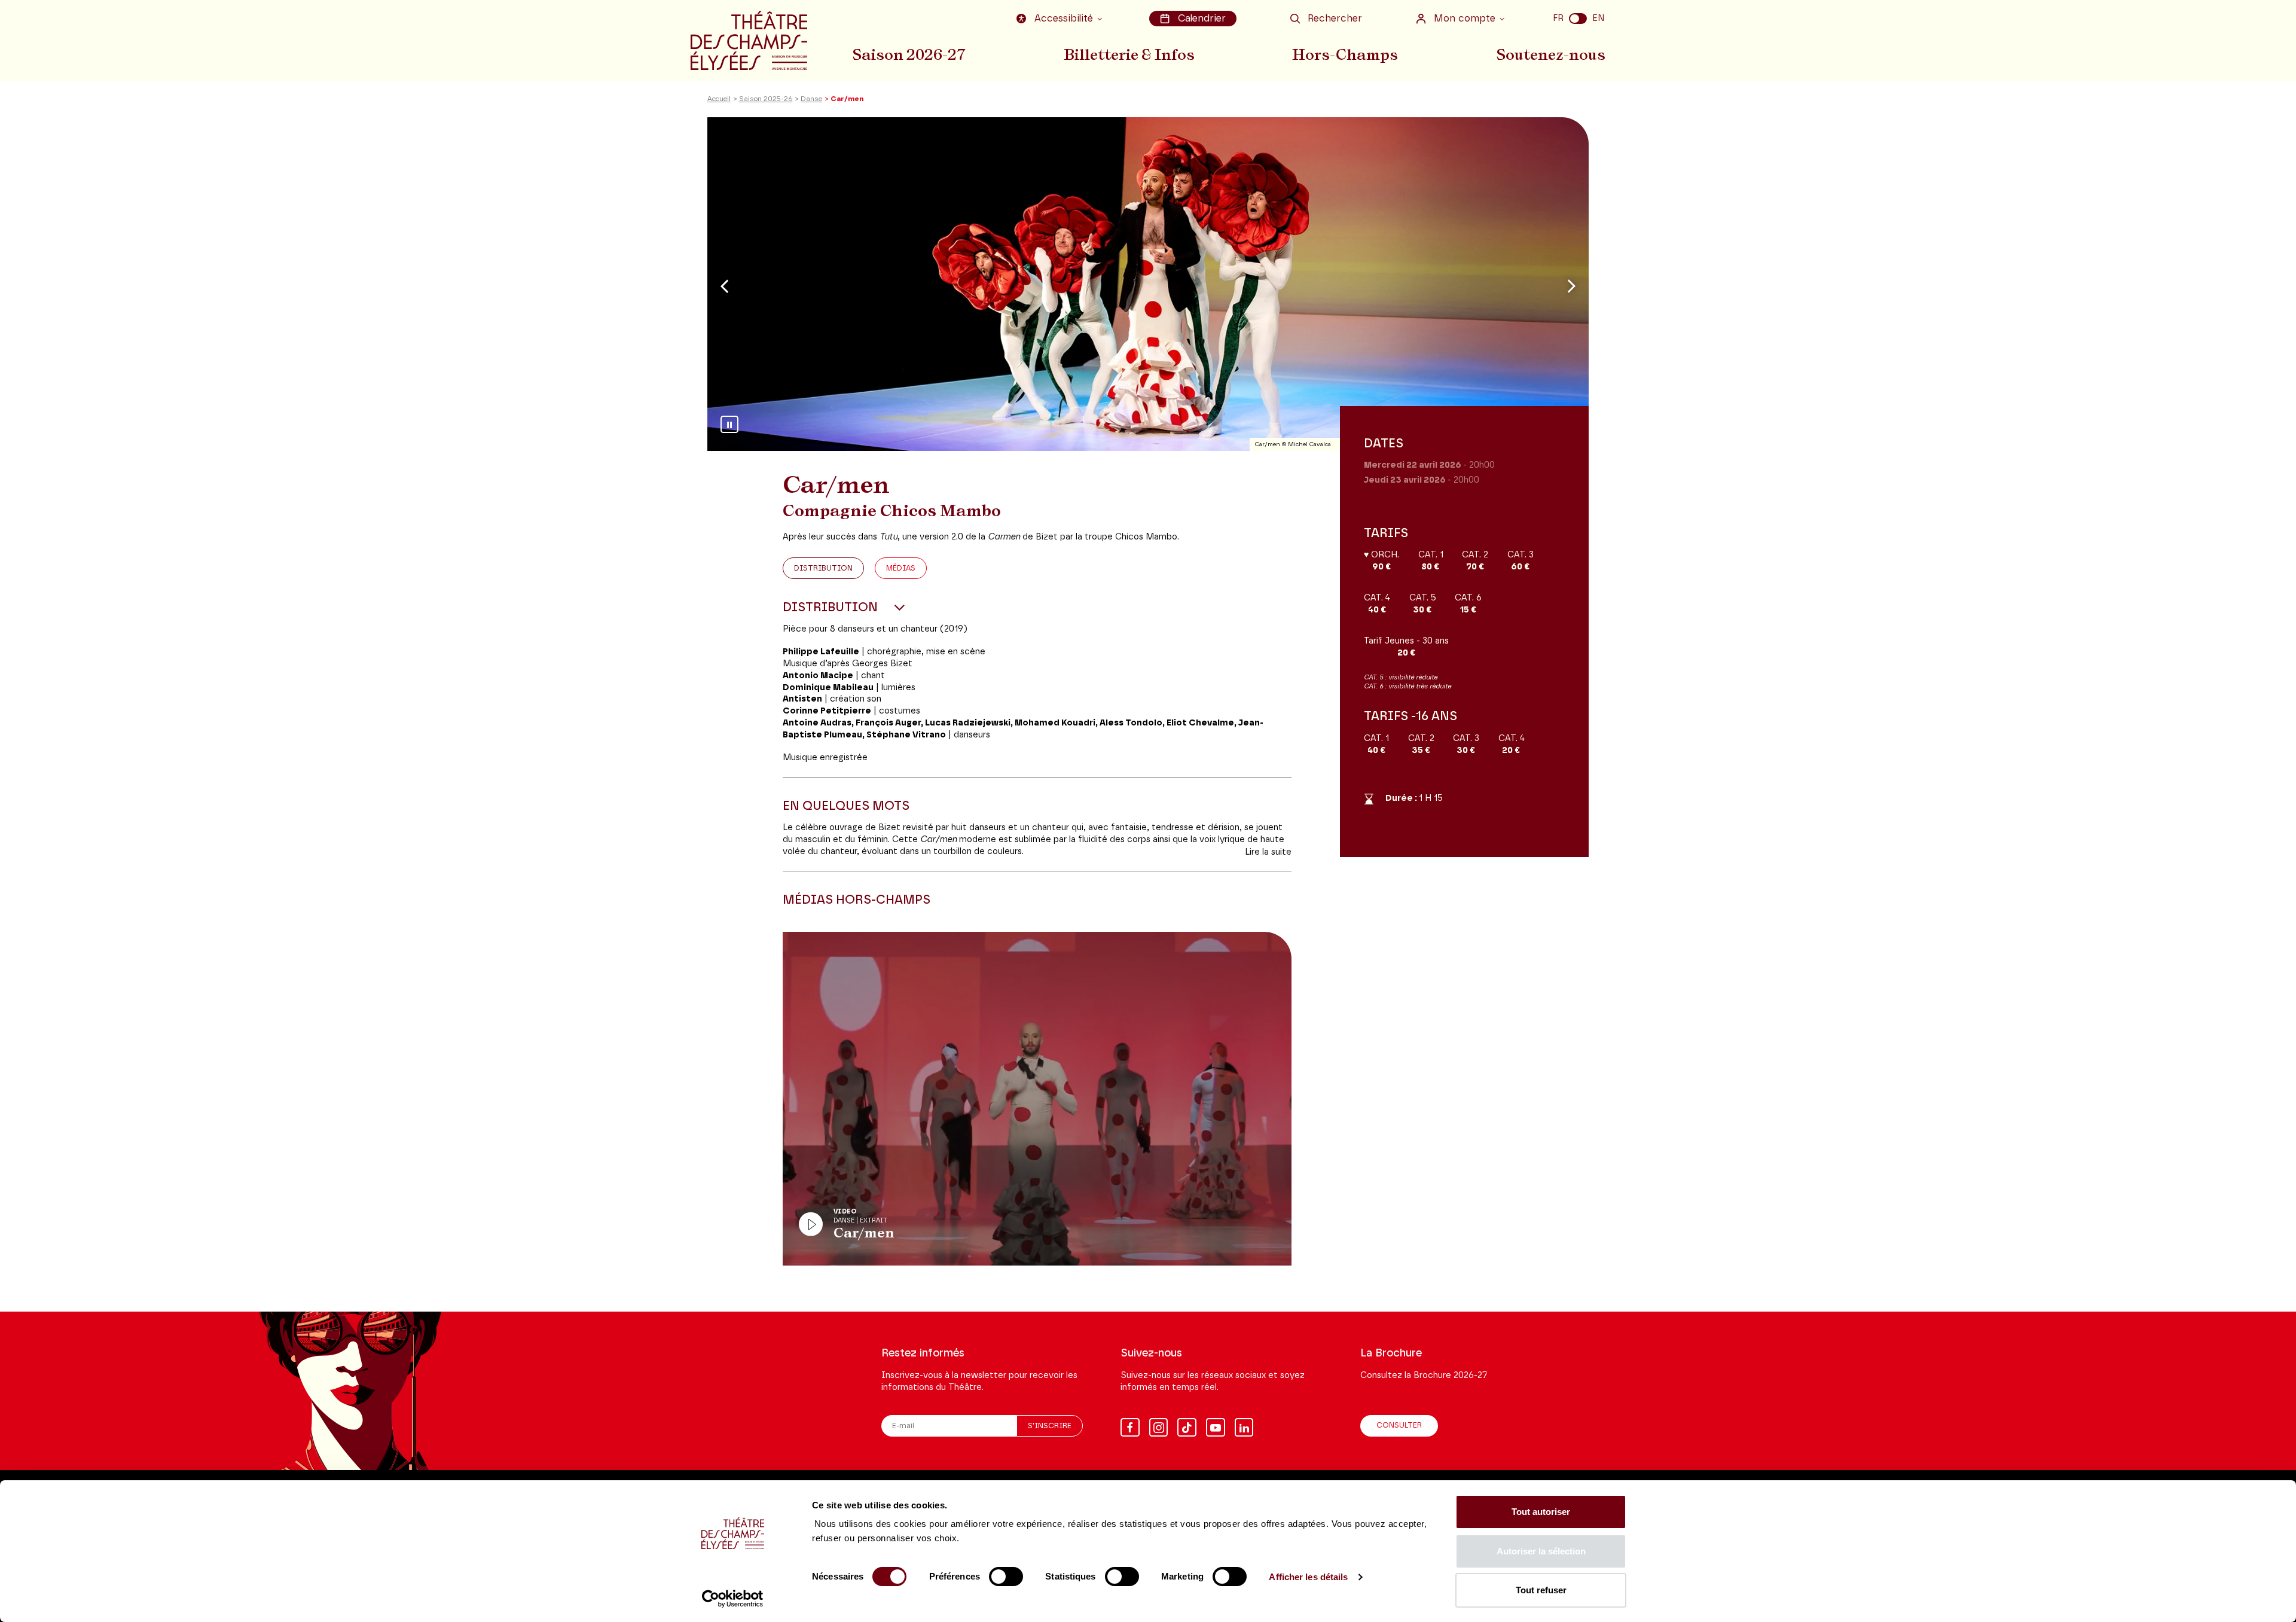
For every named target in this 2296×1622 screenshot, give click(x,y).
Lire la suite (1268, 852)
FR (1558, 18)
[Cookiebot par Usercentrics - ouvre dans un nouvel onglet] (733, 1599)
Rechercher (1335, 19)
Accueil (719, 99)
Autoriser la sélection (1541, 1551)
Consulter (1399, 1426)
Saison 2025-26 (766, 99)
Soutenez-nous (1551, 54)
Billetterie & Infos (1129, 54)
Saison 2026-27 (909, 54)
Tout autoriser (1541, 1512)
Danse (811, 99)
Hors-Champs (1345, 54)
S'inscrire (1050, 1426)
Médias (901, 568)
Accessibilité (1064, 19)
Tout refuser (1541, 1590)
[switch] (1006, 1577)
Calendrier (1202, 19)
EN (1598, 18)
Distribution (823, 568)
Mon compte (1465, 19)
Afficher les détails (1308, 1577)
